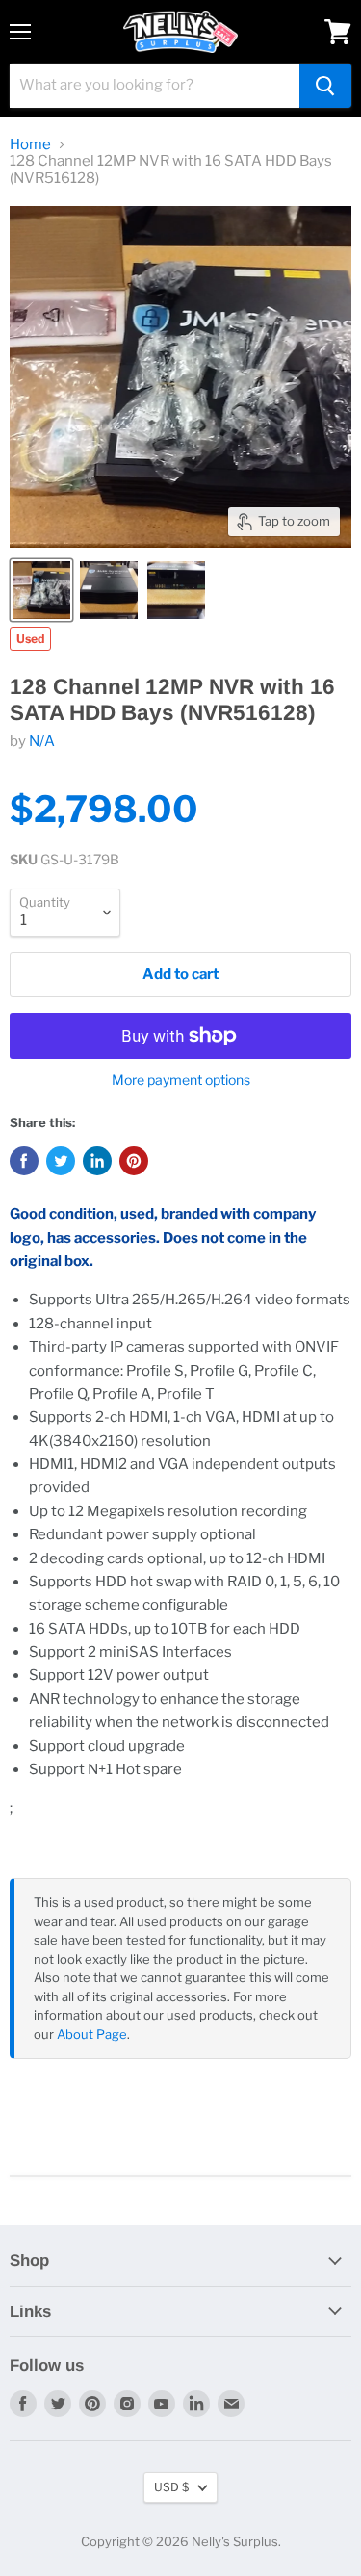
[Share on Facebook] (24, 1161)
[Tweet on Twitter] (61, 1161)
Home (30, 145)
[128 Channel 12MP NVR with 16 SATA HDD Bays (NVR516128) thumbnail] (41, 590)
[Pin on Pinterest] (134, 1161)
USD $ (171, 2487)
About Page (92, 2034)
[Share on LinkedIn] (97, 1161)
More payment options (181, 1080)
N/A (42, 741)
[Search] (325, 86)
